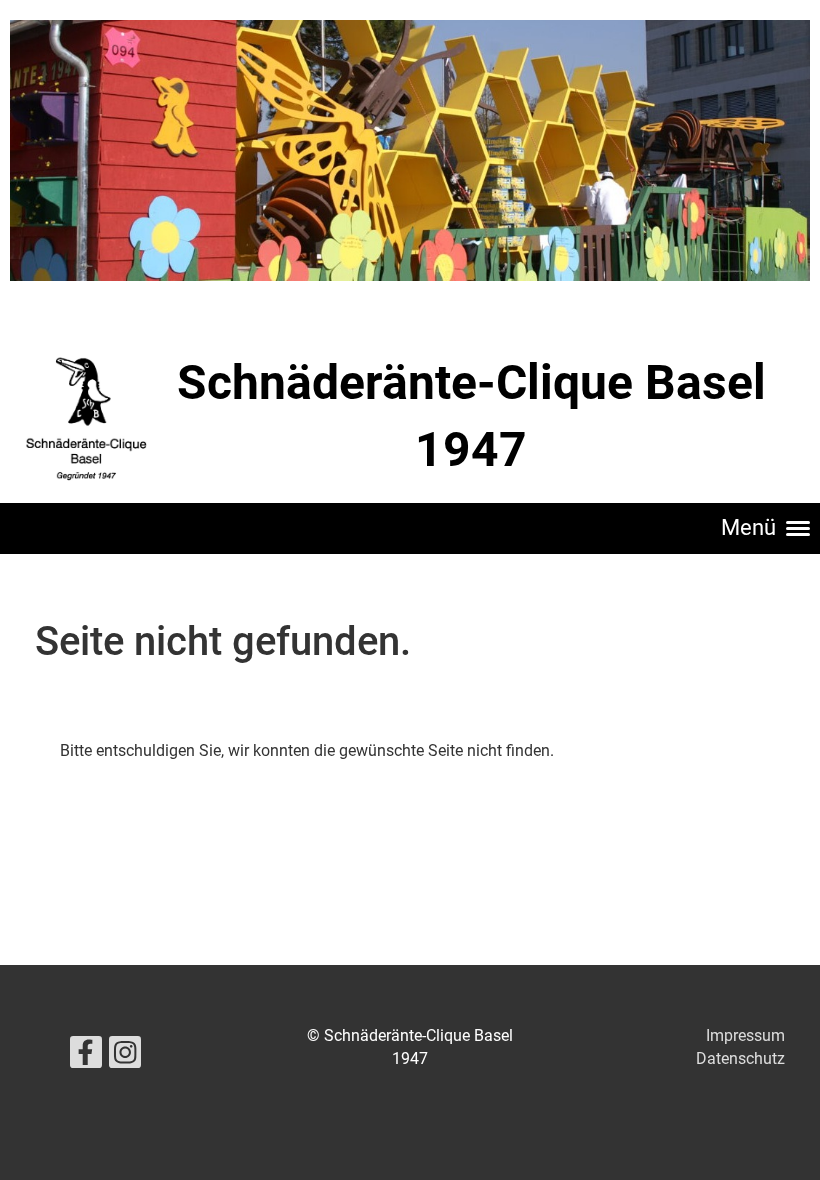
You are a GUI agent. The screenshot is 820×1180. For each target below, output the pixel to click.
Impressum (745, 1035)
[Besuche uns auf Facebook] (86, 1057)
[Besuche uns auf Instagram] (125, 1057)
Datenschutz (740, 1058)
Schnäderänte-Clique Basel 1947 (471, 416)
